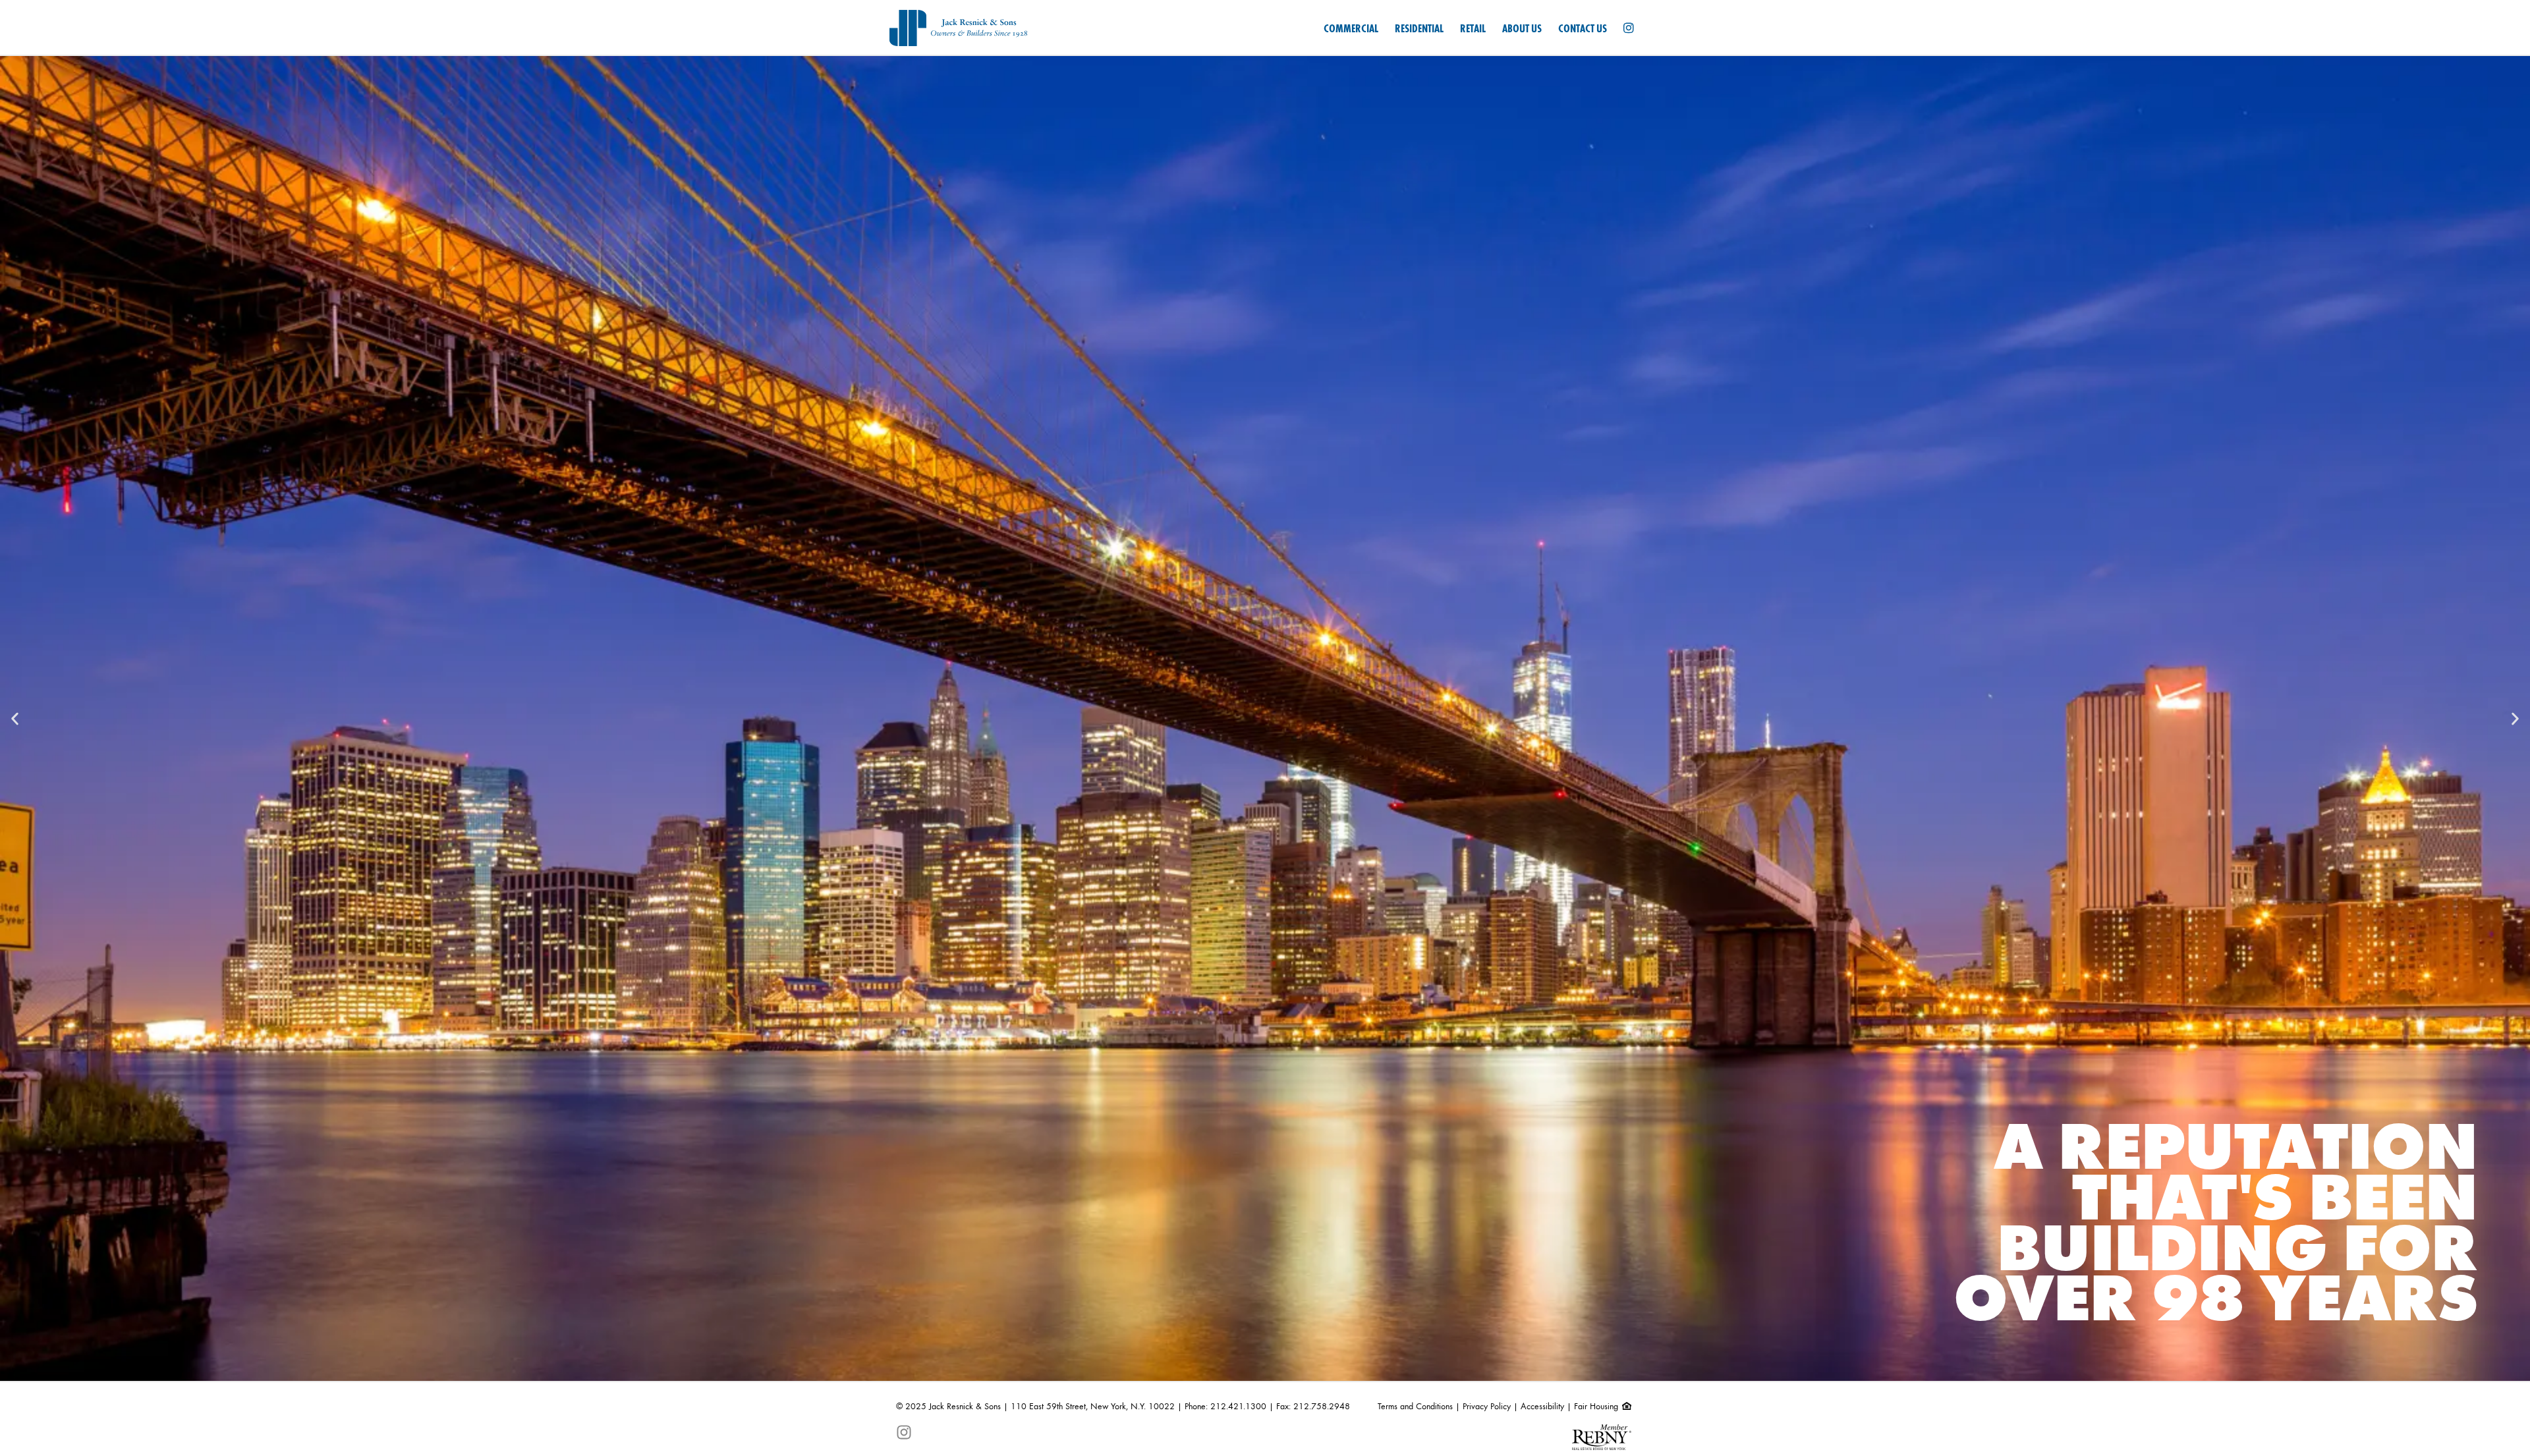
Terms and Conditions (1415, 1407)
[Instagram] (1629, 29)
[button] (15, 718)
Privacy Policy (1487, 1407)
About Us (1522, 29)
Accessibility (1542, 1407)
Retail (1473, 29)
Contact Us (1583, 29)
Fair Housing (1597, 1407)
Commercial (1351, 29)
